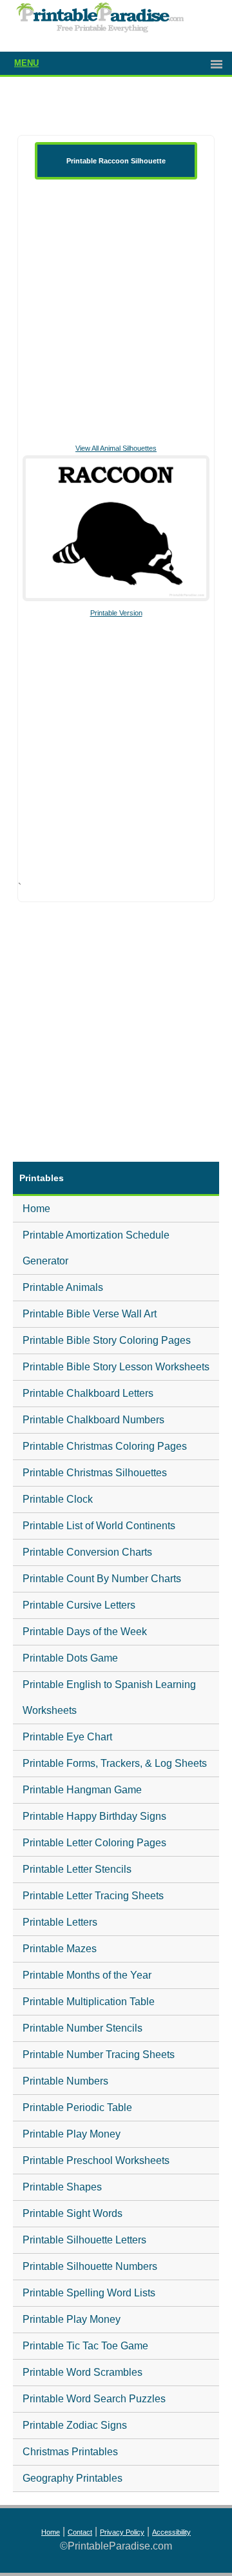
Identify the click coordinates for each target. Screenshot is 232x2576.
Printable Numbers (65, 2081)
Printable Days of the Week (85, 1632)
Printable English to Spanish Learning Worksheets (109, 1697)
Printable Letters (60, 1922)
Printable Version (116, 613)
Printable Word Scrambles (82, 2372)
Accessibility (171, 2532)
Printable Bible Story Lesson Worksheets (116, 1367)
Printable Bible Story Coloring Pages (107, 1340)
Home (36, 1209)
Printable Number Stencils (82, 2028)
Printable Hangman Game (82, 1790)
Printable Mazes (60, 1949)
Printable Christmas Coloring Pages (105, 1446)
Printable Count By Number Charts (102, 1579)
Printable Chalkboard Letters (88, 1393)
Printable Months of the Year (87, 1975)
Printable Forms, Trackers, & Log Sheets (115, 1763)
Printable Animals (63, 1287)
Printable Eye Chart (67, 1737)
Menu (26, 63)
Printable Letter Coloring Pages (94, 1843)
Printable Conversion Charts (87, 1552)
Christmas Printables (70, 2452)
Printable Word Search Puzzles (94, 2399)
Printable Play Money (72, 2134)
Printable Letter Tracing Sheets (93, 1896)
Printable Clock (58, 1499)
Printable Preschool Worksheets (96, 2160)
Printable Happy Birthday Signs (94, 1816)
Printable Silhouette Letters (84, 2240)
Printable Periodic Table (77, 2107)
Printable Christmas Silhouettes (95, 1473)
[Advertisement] (116, 310)
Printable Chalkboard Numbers (93, 1420)
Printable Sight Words (72, 2213)
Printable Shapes (62, 2187)
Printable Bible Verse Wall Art (90, 1314)
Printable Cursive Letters (79, 1605)
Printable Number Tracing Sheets (99, 2055)
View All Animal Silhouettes (116, 448)
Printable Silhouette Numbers (90, 2266)
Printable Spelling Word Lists (89, 2293)
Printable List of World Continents (99, 1526)
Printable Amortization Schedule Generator (96, 1248)
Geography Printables (72, 2478)
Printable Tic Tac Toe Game (85, 2346)
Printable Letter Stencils (77, 1869)
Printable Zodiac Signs (75, 2425)
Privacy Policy (122, 2532)
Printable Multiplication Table (89, 2002)
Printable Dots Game (70, 1658)
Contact (80, 2532)
